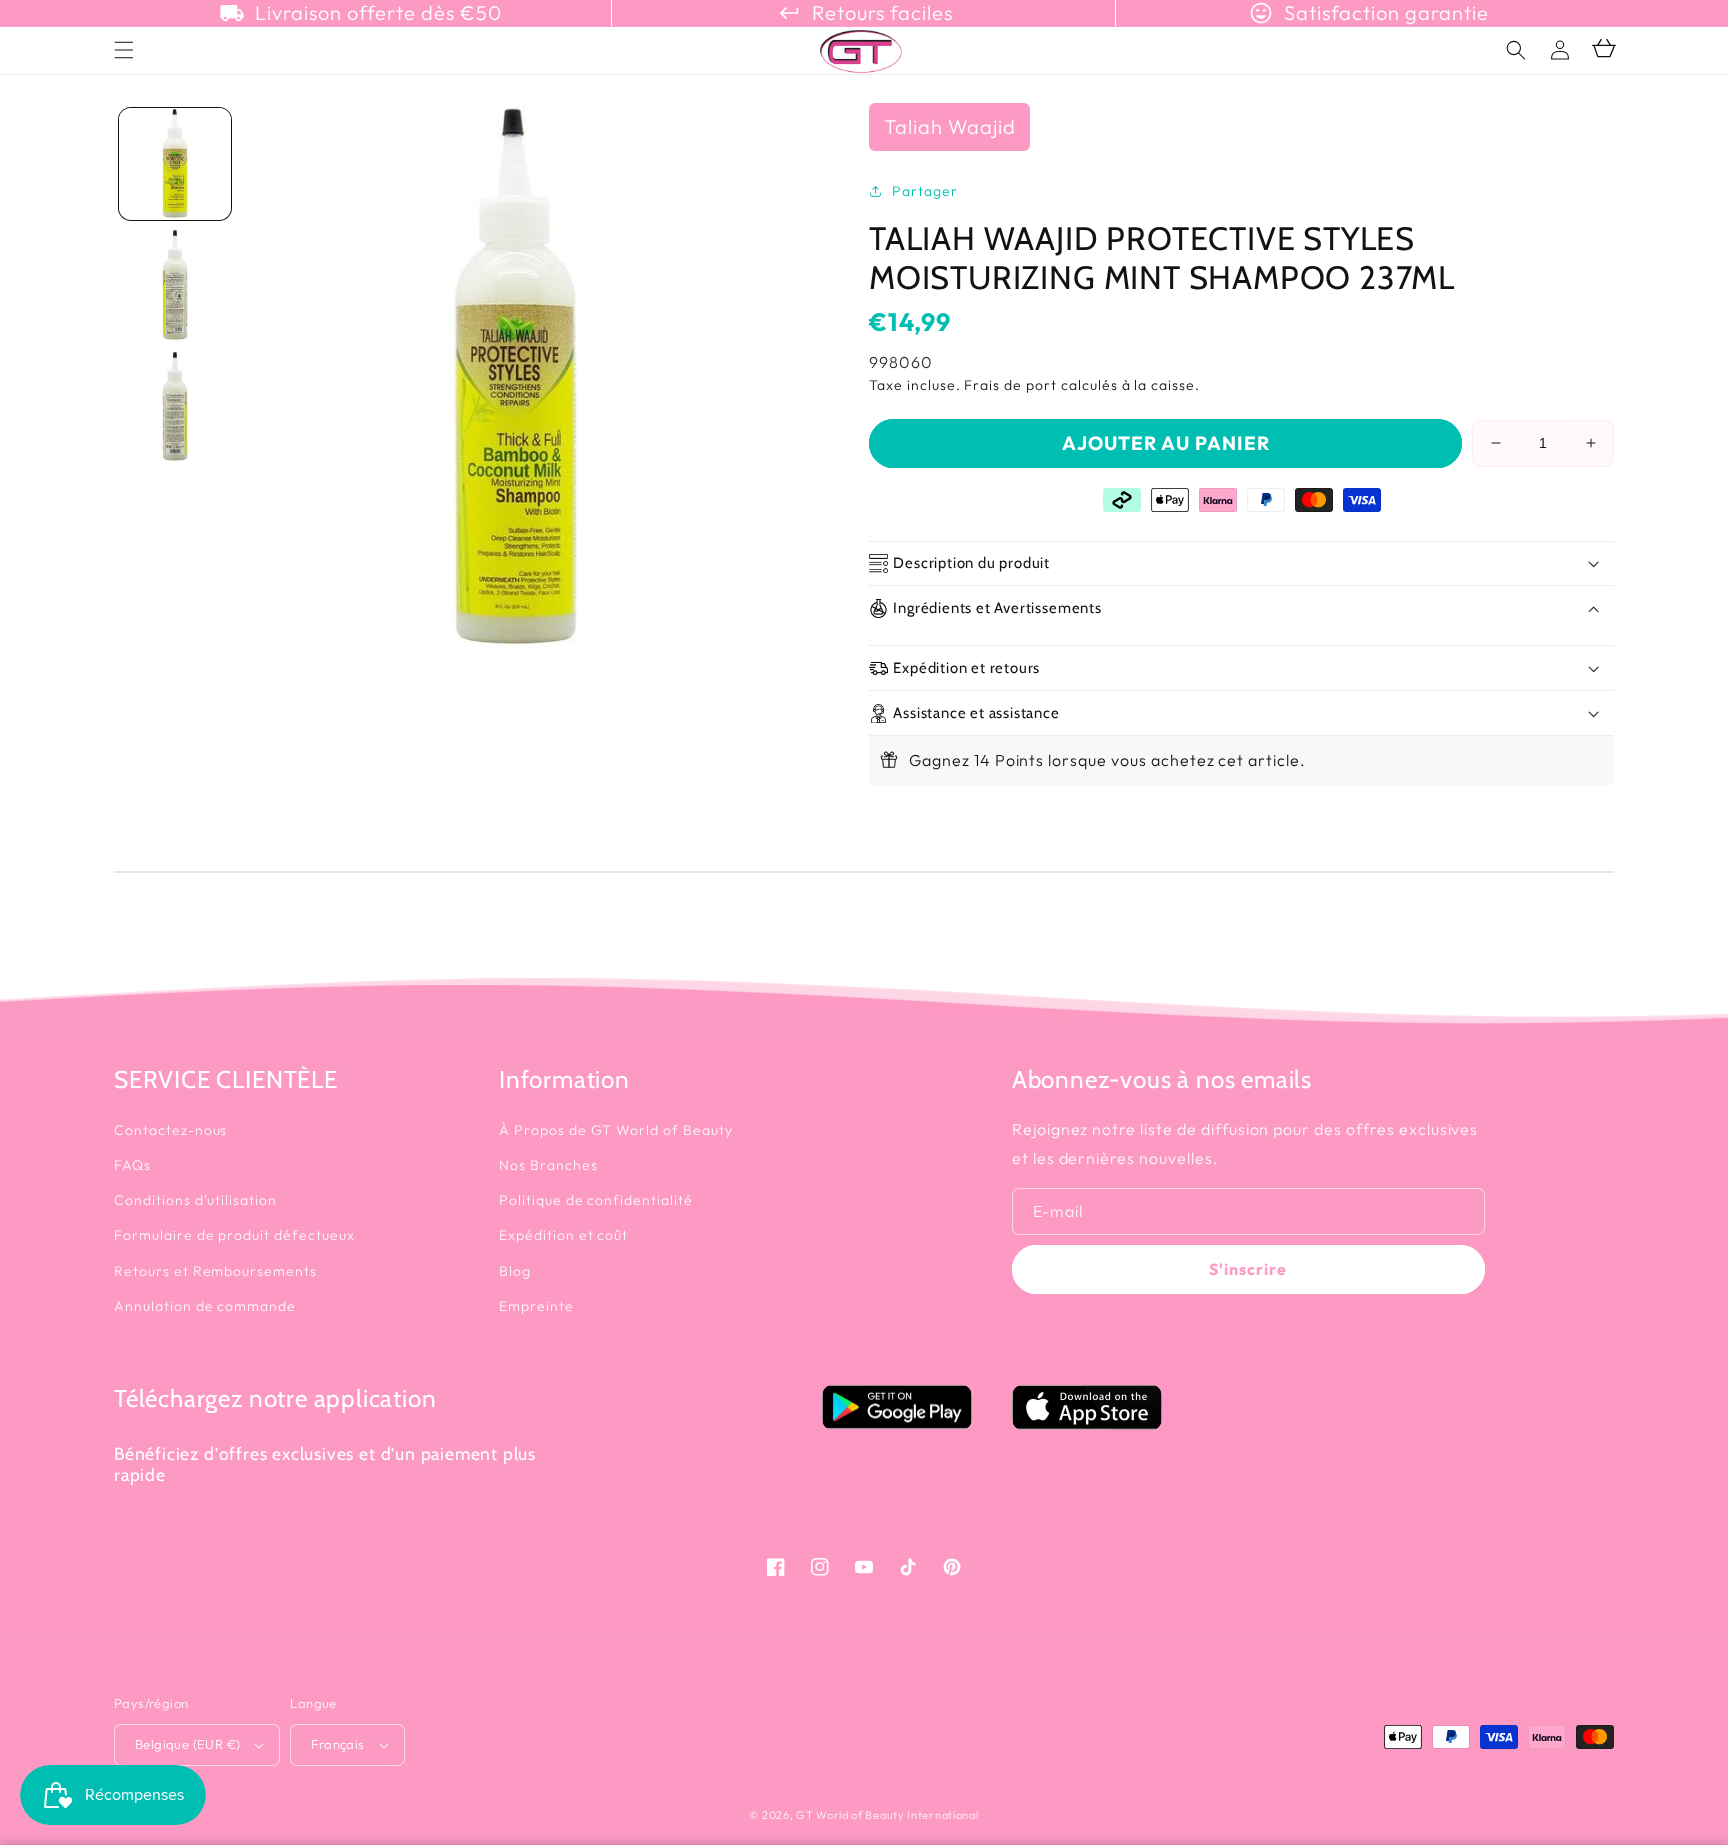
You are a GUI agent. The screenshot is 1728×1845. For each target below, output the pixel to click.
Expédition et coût (563, 1235)
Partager (925, 191)
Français (337, 1744)
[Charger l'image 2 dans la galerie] (175, 285)
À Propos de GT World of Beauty (616, 1130)
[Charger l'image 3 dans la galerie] (175, 407)
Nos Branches (548, 1165)
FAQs (132, 1165)
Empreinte (536, 1306)
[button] (1516, 50)
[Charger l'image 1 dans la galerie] (175, 164)
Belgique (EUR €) (187, 1744)
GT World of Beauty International (887, 1815)
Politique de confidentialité (596, 1200)
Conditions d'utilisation (195, 1200)
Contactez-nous (170, 1130)
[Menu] (124, 50)
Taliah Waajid (949, 126)
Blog (515, 1271)
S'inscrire (1248, 1269)
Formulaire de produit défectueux (234, 1235)
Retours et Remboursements (215, 1271)
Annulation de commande (205, 1306)
